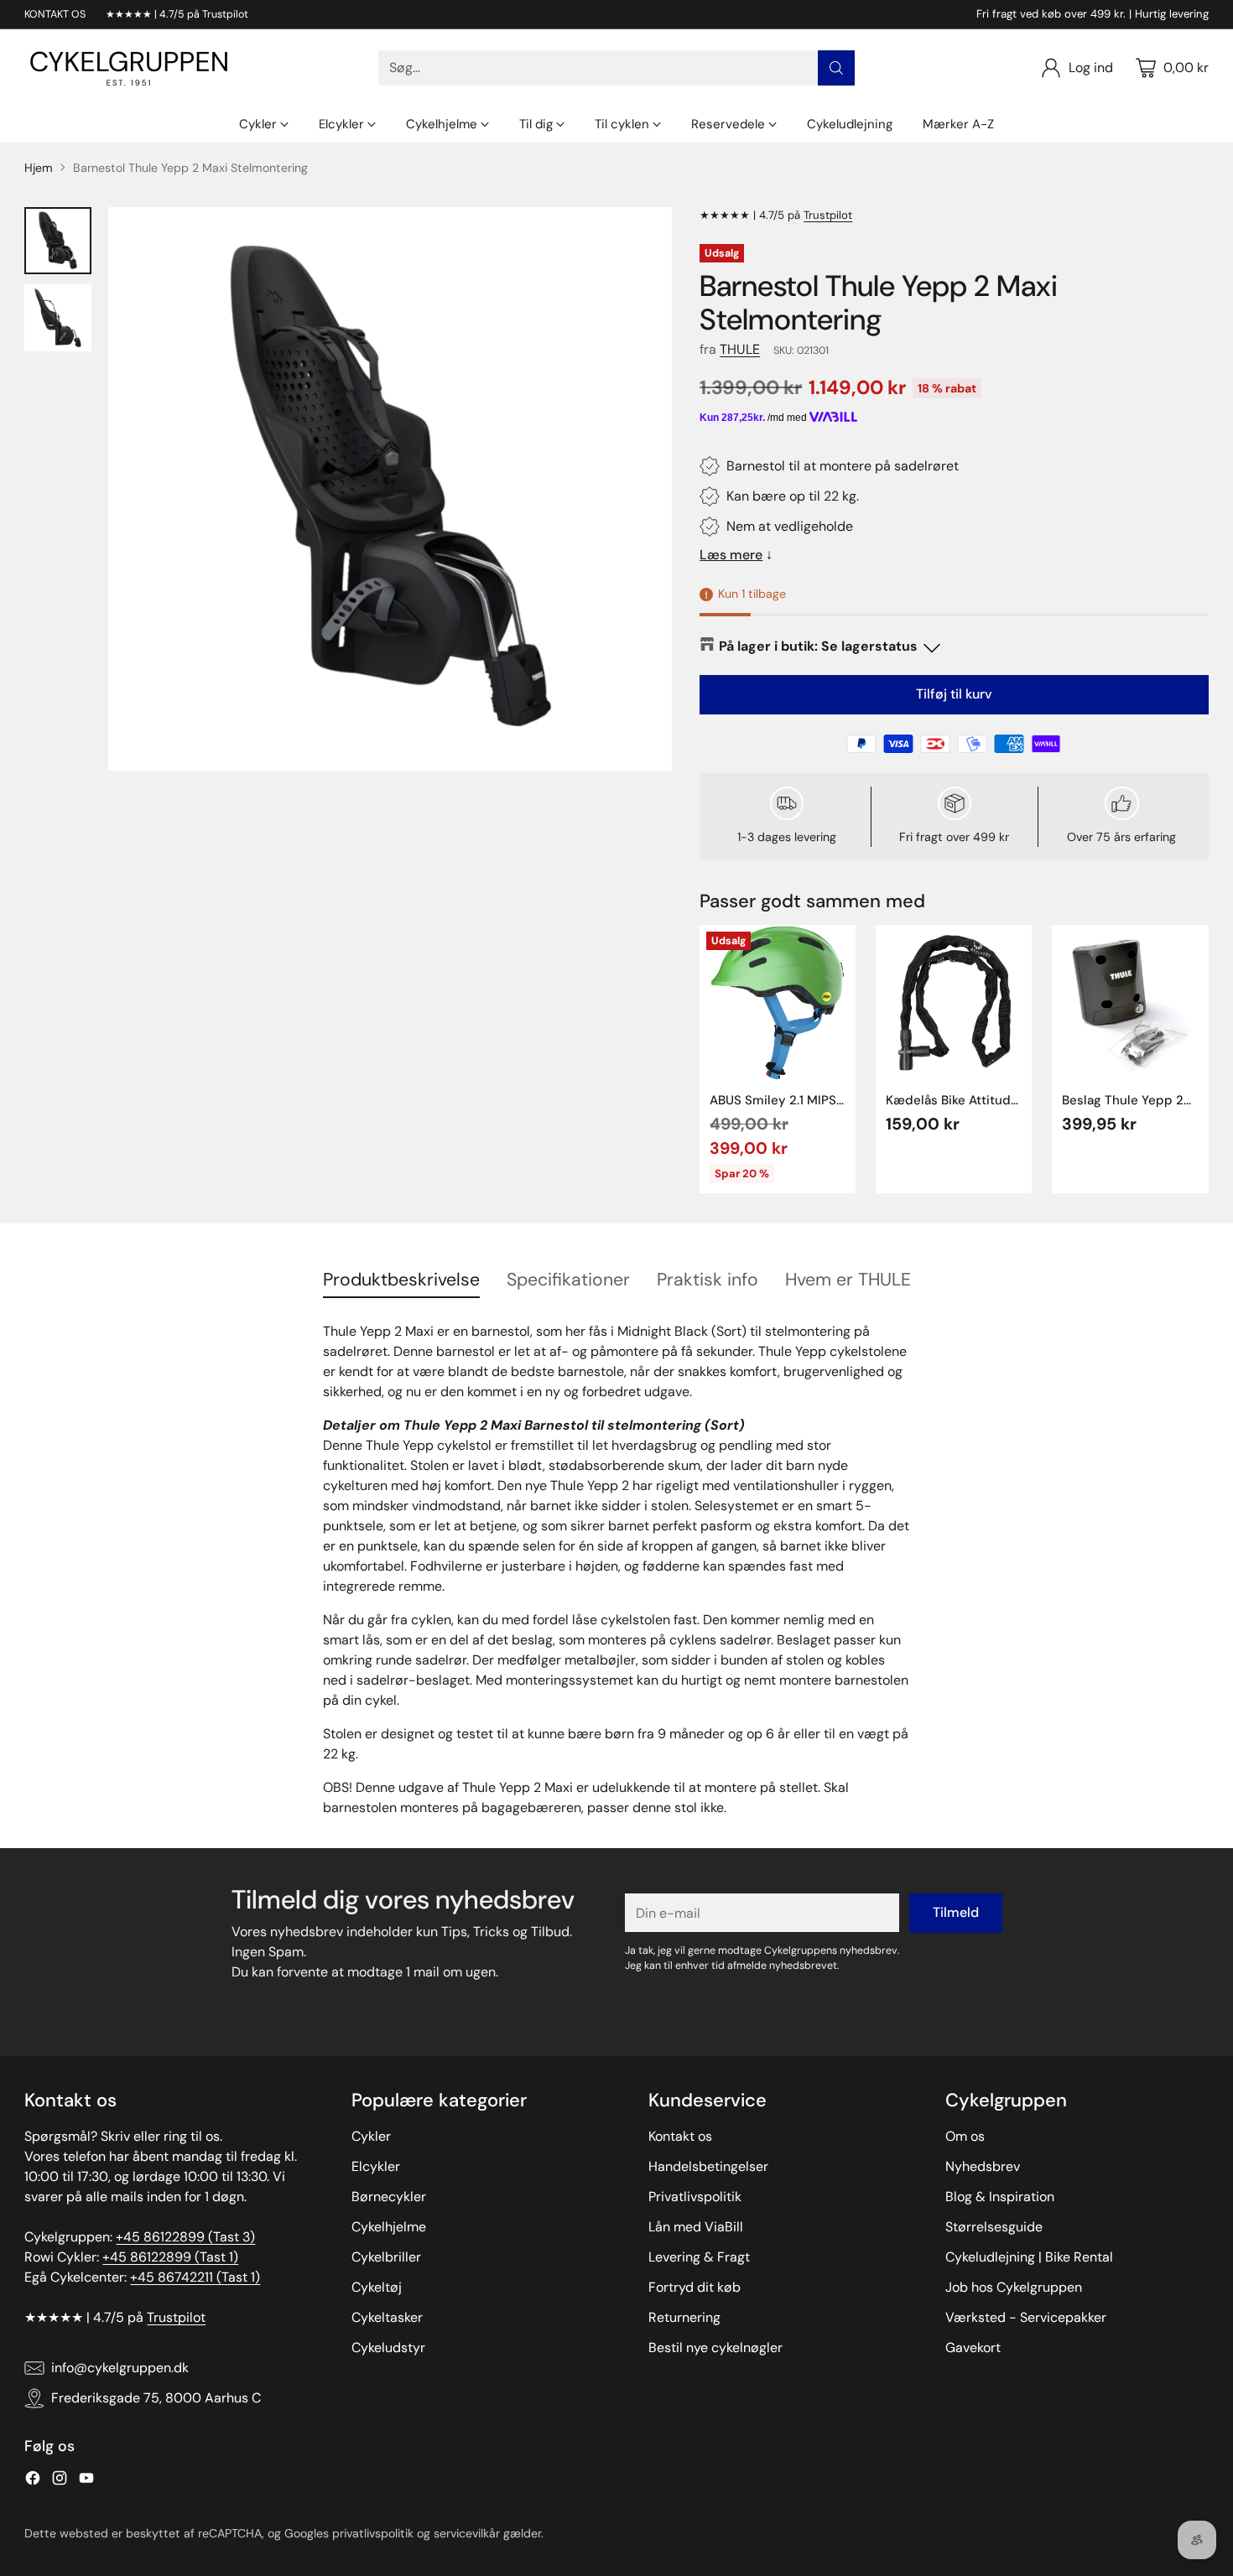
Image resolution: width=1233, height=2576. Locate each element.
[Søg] (836, 68)
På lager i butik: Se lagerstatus (818, 646)
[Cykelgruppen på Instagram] (60, 2481)
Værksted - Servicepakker (1026, 2317)
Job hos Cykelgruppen (1014, 2287)
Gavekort (973, 2347)
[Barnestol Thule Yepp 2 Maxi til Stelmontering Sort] (390, 489)
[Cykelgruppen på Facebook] (33, 2481)
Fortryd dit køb (695, 2287)
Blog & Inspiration (1000, 2197)
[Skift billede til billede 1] (58, 241)
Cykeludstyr (388, 2347)
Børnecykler (389, 2197)
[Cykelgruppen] (129, 68)
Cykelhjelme (389, 2227)
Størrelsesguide (994, 2227)
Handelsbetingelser (708, 2166)
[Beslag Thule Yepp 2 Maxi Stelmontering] (1130, 1003)
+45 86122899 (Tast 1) (170, 2257)
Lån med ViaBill (696, 2227)
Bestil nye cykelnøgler (715, 2347)
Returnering (684, 2317)
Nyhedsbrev (983, 2166)
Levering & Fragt (699, 2257)
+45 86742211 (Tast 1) (195, 2277)
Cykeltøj (377, 2287)
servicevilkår (467, 2533)
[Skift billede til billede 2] (58, 318)
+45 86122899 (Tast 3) (185, 2237)
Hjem (39, 168)
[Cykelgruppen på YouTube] (86, 2481)
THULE (740, 349)
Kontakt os (680, 2136)
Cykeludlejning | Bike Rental (1029, 2257)
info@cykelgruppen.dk (120, 2368)
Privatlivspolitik (695, 2197)
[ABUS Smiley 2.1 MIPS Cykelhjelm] (778, 1003)
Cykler (371, 2136)
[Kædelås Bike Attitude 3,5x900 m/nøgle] (954, 1003)
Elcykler (376, 2166)
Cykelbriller (386, 2257)
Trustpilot (828, 215)
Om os (965, 2136)
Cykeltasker (387, 2317)
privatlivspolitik (373, 2533)
